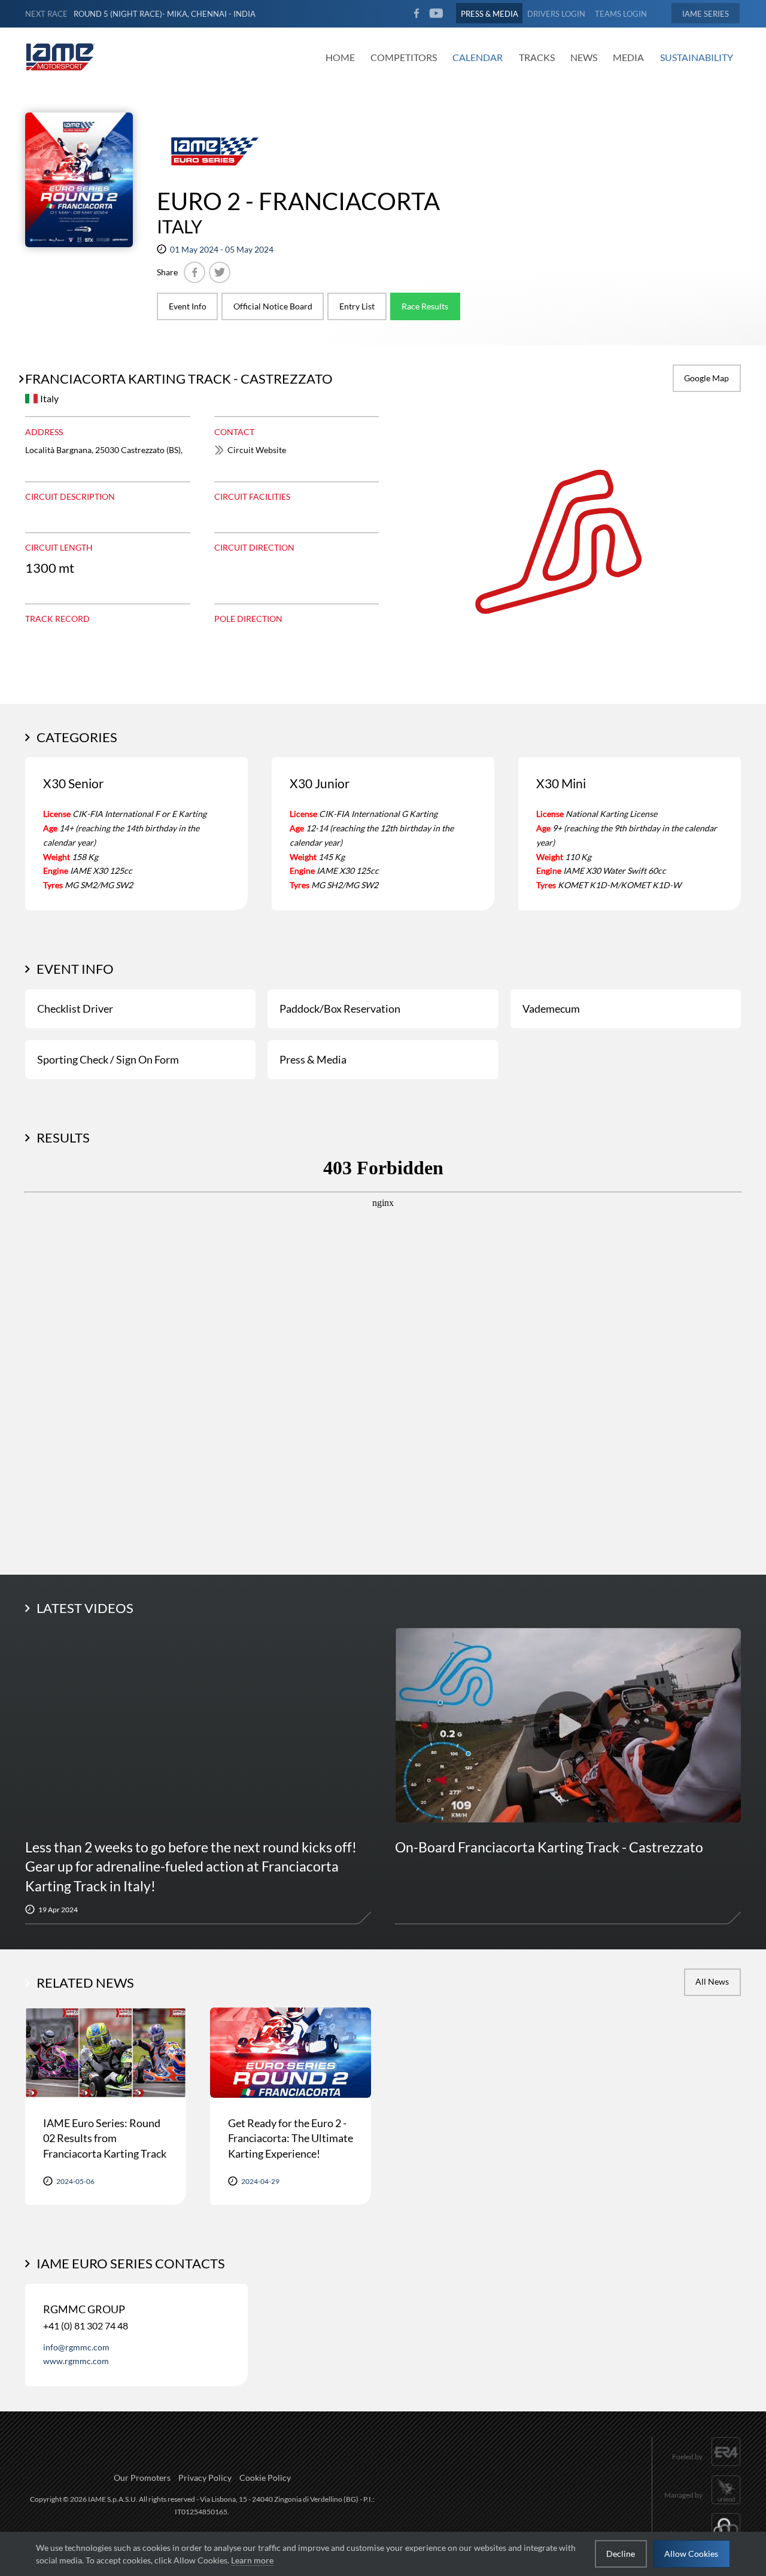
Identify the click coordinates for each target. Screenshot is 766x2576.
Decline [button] (621, 2554)
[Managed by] (703, 2506)
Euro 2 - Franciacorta (298, 201)
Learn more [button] (252, 2560)
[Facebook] (194, 272)
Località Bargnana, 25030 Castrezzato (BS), (104, 450)
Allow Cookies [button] (691, 2554)
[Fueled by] (706, 2467)
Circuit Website (257, 450)
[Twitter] (220, 272)
